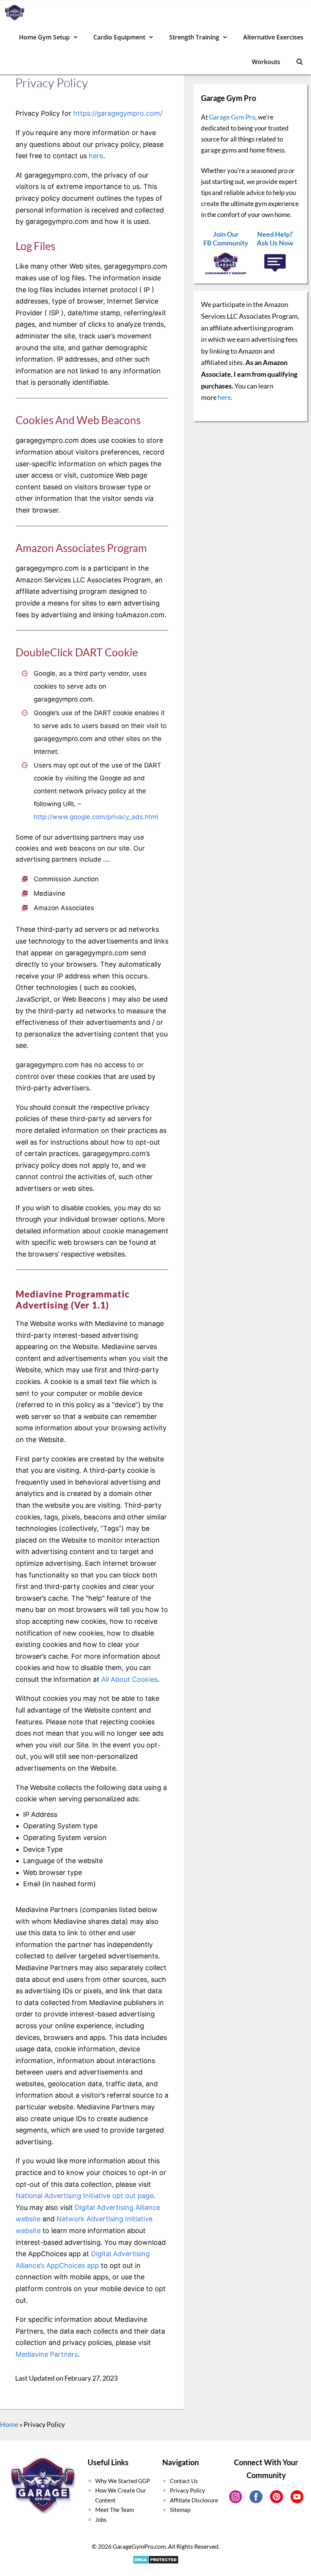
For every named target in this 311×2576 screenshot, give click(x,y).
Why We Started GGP (123, 2481)
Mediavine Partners (47, 2354)
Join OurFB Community (226, 238)
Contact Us (184, 2481)
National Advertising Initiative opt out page (85, 2196)
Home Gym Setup (44, 37)
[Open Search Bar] (299, 62)
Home (9, 2424)
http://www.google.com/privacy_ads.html (96, 817)
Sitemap (180, 2510)
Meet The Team (115, 2510)
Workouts (266, 62)
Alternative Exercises (273, 37)
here (96, 156)
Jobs (101, 2519)
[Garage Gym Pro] (16, 13)
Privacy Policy (188, 2490)
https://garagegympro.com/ (118, 113)
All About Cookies (130, 1679)
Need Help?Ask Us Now (275, 238)
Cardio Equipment (119, 37)
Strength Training (194, 37)
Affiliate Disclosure (194, 2500)
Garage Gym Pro (232, 117)
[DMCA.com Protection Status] (156, 2563)
